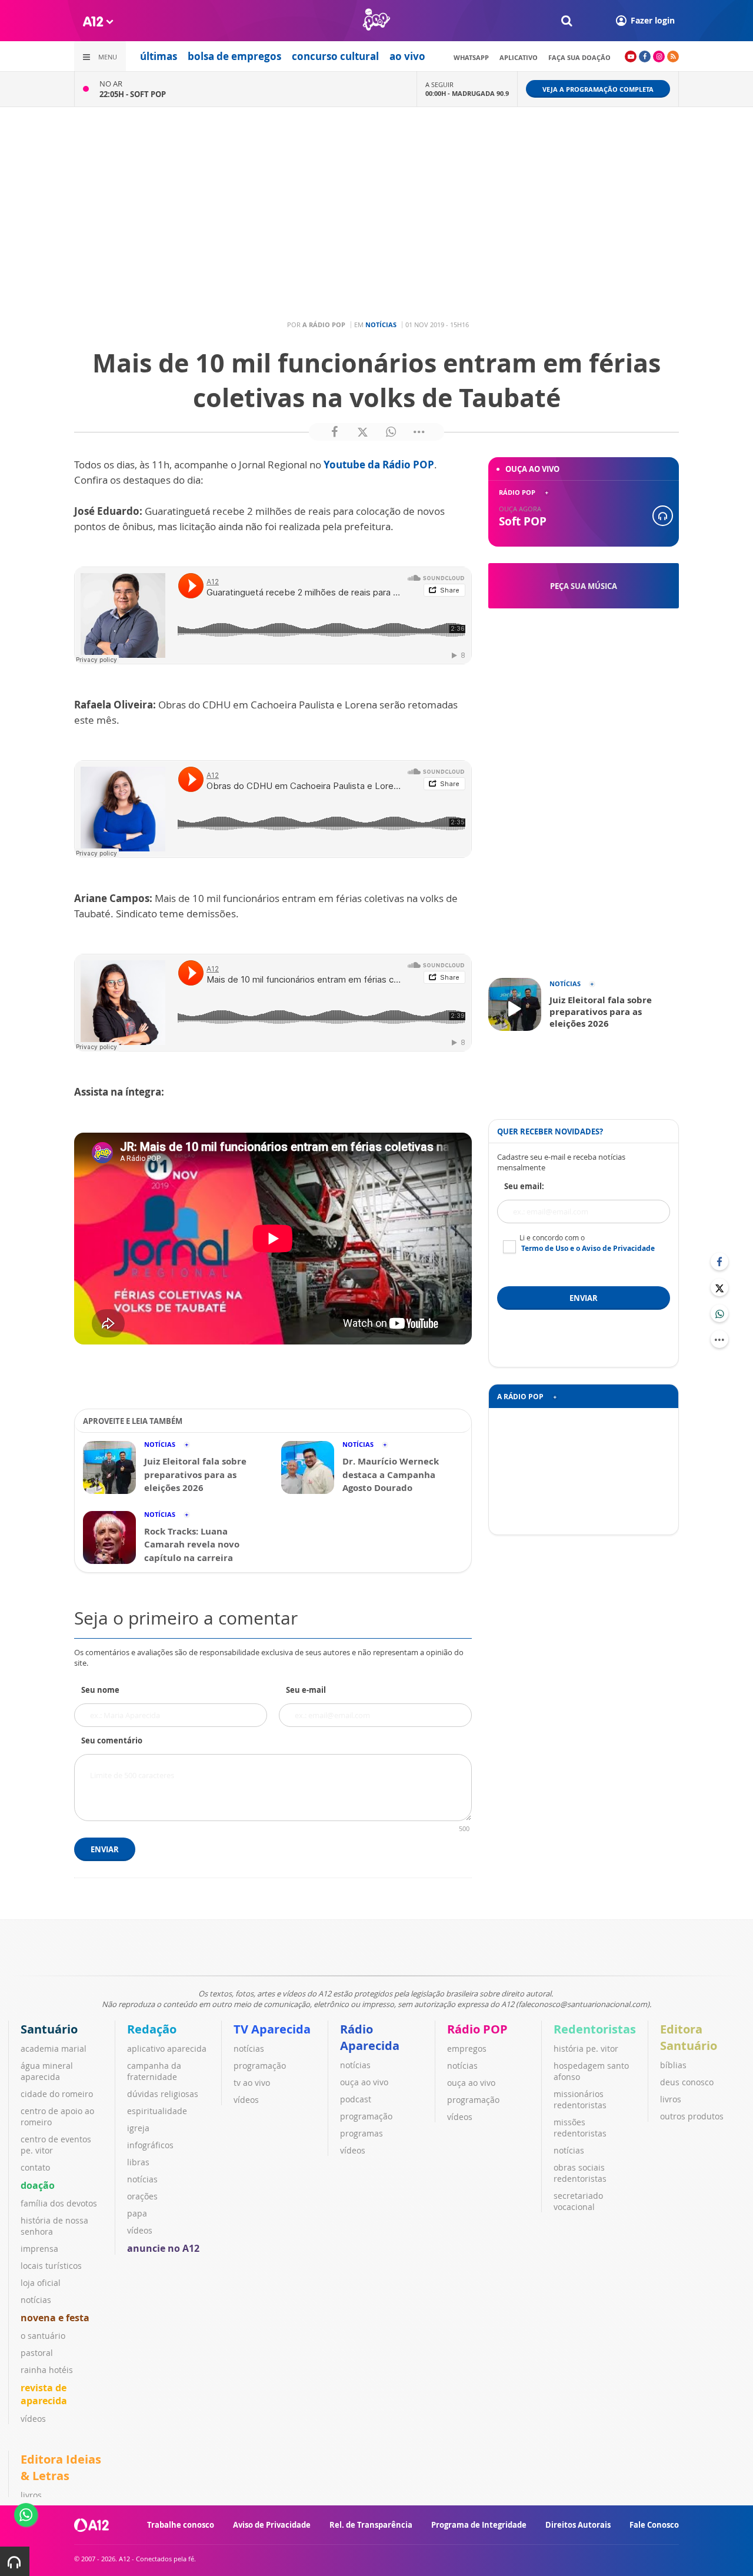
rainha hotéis (47, 2370)
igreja (138, 2128)
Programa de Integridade (479, 2525)
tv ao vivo (252, 2083)
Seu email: (524, 1186)
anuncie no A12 (163, 2248)
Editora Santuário (689, 2037)
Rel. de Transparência (371, 2525)
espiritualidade (157, 2111)
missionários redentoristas (580, 2099)
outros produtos (692, 2116)
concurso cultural (335, 56)
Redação (152, 2029)
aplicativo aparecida (167, 2049)
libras (138, 2162)
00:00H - (467, 93)
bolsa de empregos (234, 56)
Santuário (49, 2029)
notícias (36, 2300)
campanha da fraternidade (154, 2071)
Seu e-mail (306, 1690)
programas (361, 2133)
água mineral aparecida (47, 2071)
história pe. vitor (586, 2049)
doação (38, 2185)
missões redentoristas (580, 2128)
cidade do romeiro (57, 2094)
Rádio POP (477, 2029)
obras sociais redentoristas (580, 2173)
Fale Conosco (654, 2525)
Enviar (105, 1849)
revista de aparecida (44, 2394)
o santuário (43, 2336)
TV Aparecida (272, 2029)
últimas (159, 56)
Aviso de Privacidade (272, 2525)
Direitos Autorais (578, 2525)
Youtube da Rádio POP (379, 465)
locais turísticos (51, 2266)
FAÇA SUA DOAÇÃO (579, 57)
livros (671, 2099)
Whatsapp (471, 57)
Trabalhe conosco (181, 2525)
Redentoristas (595, 2029)
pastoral (37, 2353)
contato (35, 2167)
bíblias (673, 2065)
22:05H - (133, 94)
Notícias (381, 325)
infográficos (150, 2145)
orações (142, 2196)
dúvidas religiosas (163, 2094)
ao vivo (407, 56)
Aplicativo (519, 57)
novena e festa (55, 2318)
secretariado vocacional (578, 2201)
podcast (356, 2099)
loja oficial (41, 2283)
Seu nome (100, 1690)
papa (137, 2213)
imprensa (39, 2249)
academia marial (54, 2049)
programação (260, 2066)
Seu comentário (112, 1740)
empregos (467, 2049)
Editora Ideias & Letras (61, 2467)
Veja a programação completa (598, 89)
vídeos (33, 2419)
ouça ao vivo (364, 2082)
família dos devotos (59, 2203)
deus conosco (687, 2082)
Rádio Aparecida (370, 2037)
